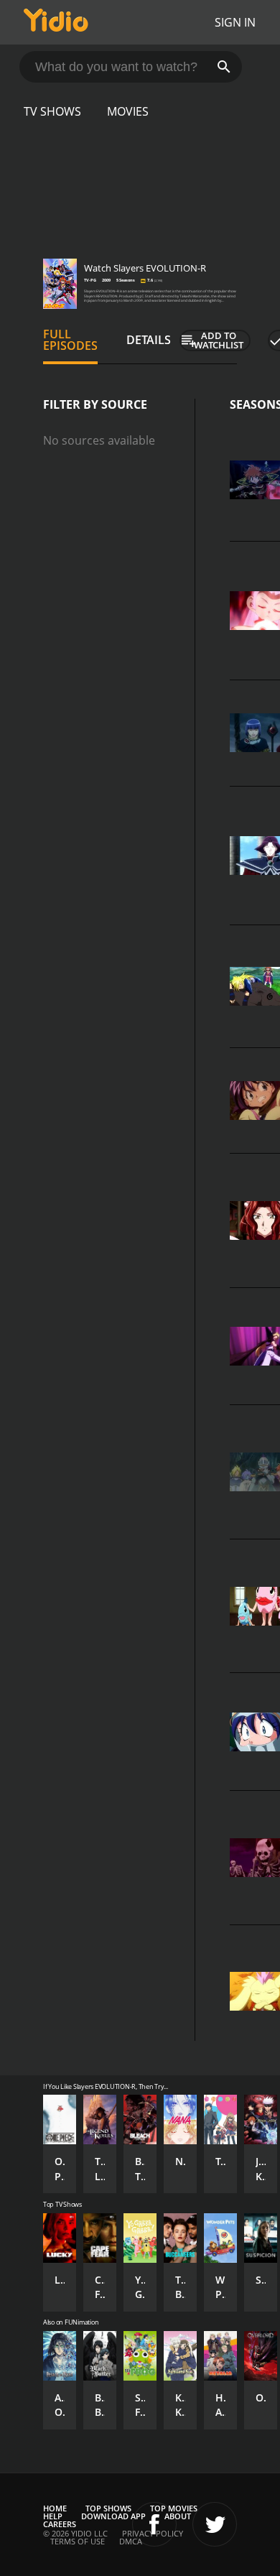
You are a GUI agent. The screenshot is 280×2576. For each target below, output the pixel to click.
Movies (128, 111)
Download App (113, 2516)
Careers (60, 2524)
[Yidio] (56, 22)
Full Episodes (70, 340)
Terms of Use (78, 2541)
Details (149, 340)
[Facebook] (154, 2524)
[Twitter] (215, 2524)
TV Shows (52, 111)
